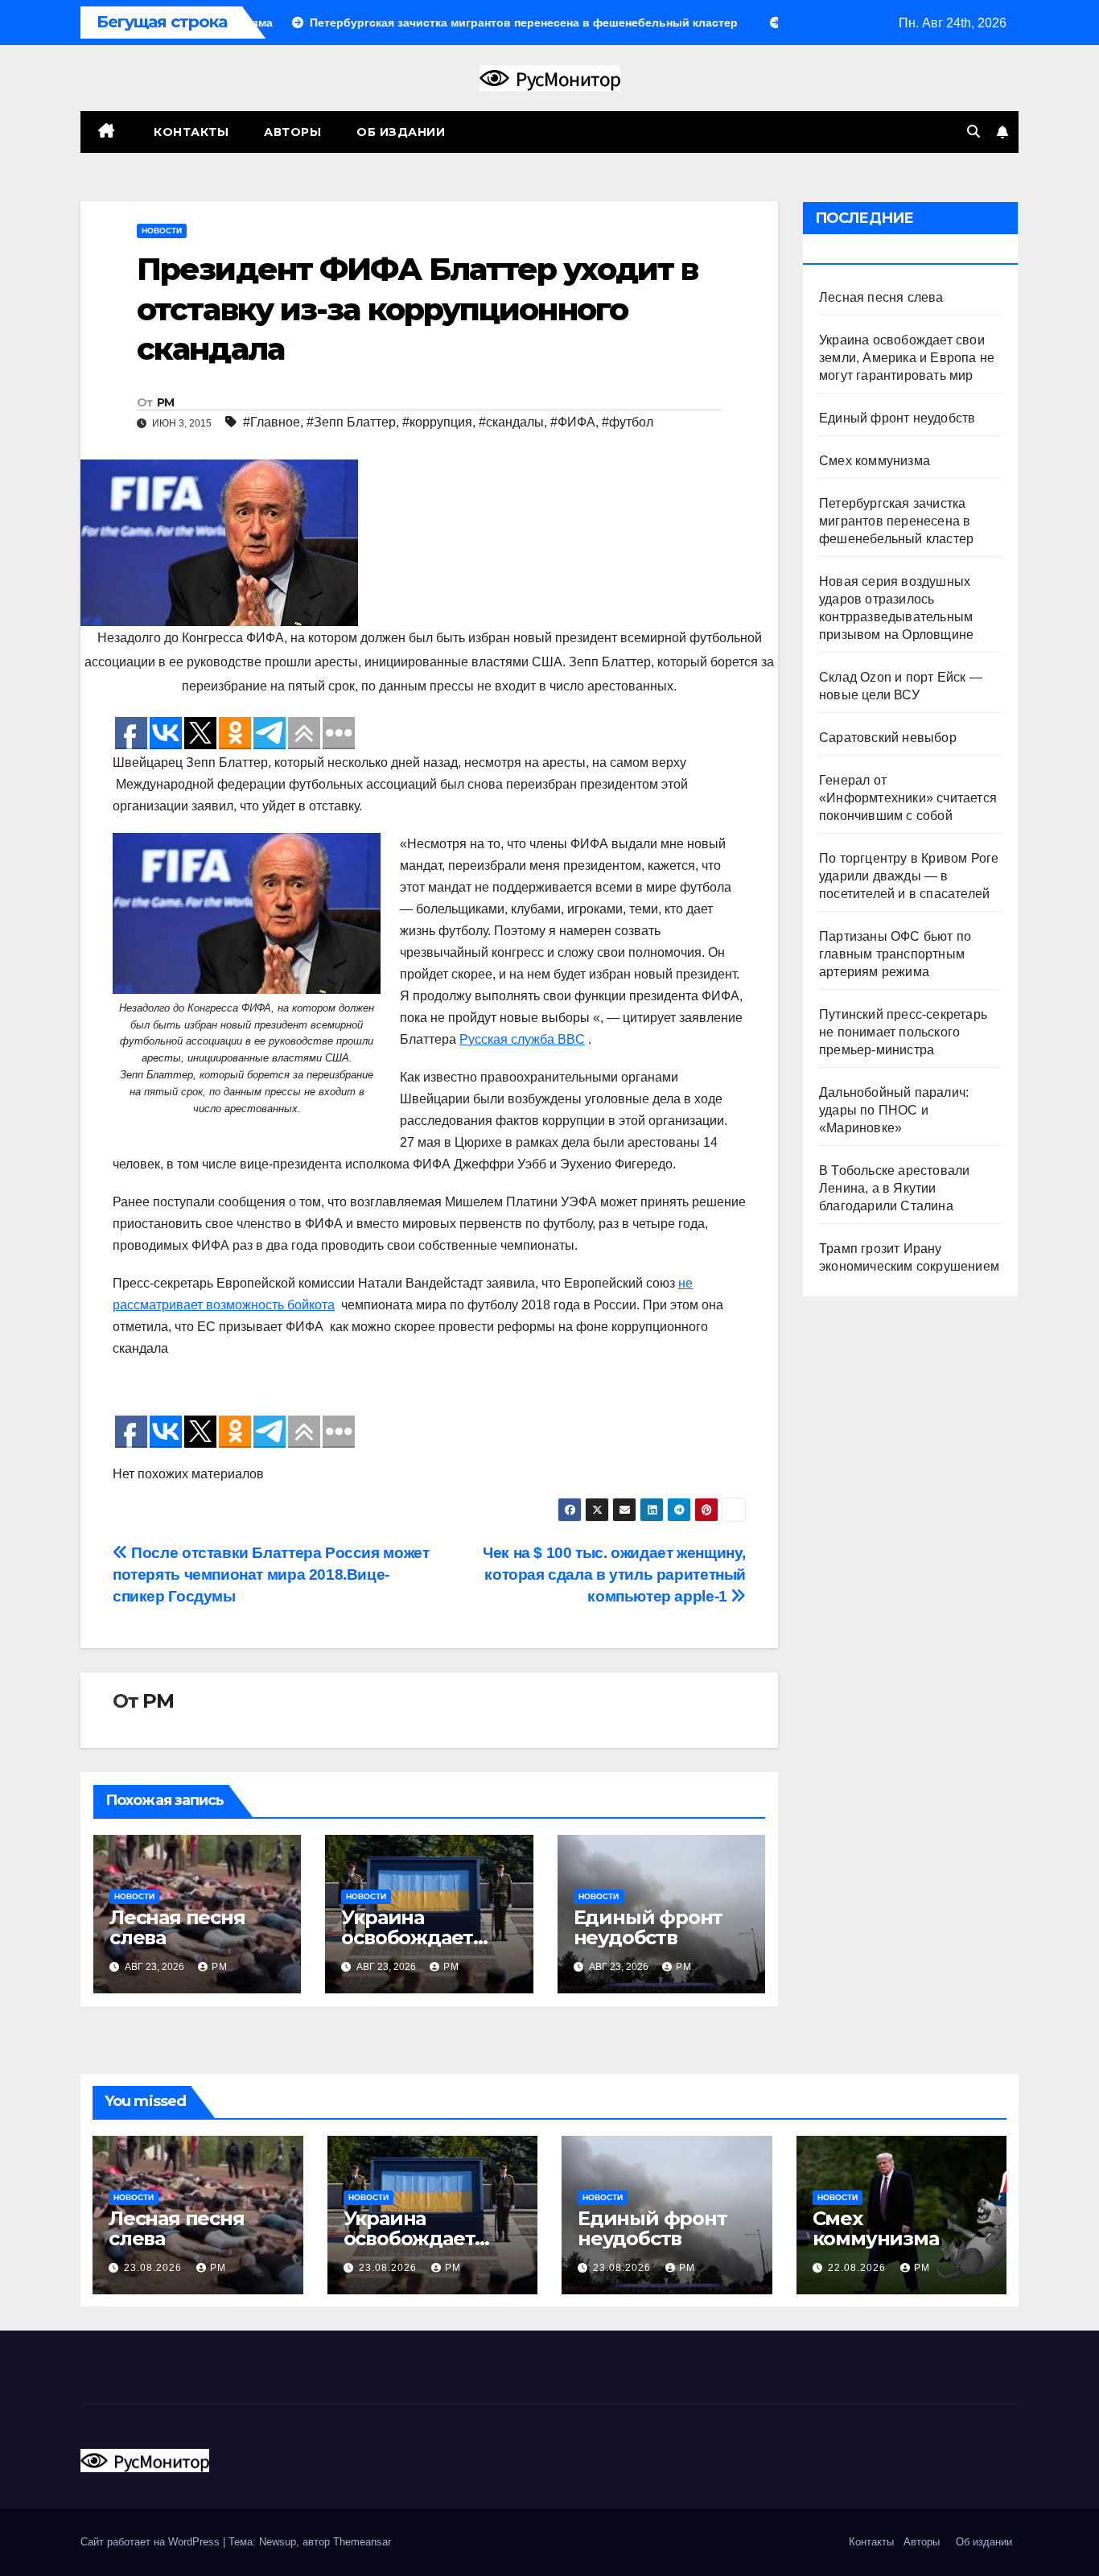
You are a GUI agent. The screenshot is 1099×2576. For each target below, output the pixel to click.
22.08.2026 (858, 2268)
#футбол (628, 422)
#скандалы (511, 422)
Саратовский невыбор (888, 738)
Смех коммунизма (875, 461)
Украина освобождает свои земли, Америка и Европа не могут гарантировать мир (907, 358)
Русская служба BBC (522, 1039)
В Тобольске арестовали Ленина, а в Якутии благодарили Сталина (894, 1188)
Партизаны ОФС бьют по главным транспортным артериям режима (895, 954)
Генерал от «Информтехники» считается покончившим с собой (908, 798)
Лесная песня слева (177, 1927)
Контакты (190, 132)
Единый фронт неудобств (648, 1927)
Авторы (292, 132)
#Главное (272, 422)
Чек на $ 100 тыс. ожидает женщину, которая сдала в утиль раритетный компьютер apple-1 (614, 1574)
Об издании (401, 132)
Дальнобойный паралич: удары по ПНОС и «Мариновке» (894, 1110)
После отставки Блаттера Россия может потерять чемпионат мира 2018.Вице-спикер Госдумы (271, 1574)
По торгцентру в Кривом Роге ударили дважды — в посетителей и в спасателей (909, 876)
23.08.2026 (154, 2268)
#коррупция (437, 422)
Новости (162, 231)
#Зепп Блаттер (351, 422)
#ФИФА (573, 422)
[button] (973, 132)
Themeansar (362, 2542)
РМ (166, 402)
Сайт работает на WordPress (152, 2542)
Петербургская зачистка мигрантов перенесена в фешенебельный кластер (896, 521)
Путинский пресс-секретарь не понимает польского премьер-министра (903, 1032)
